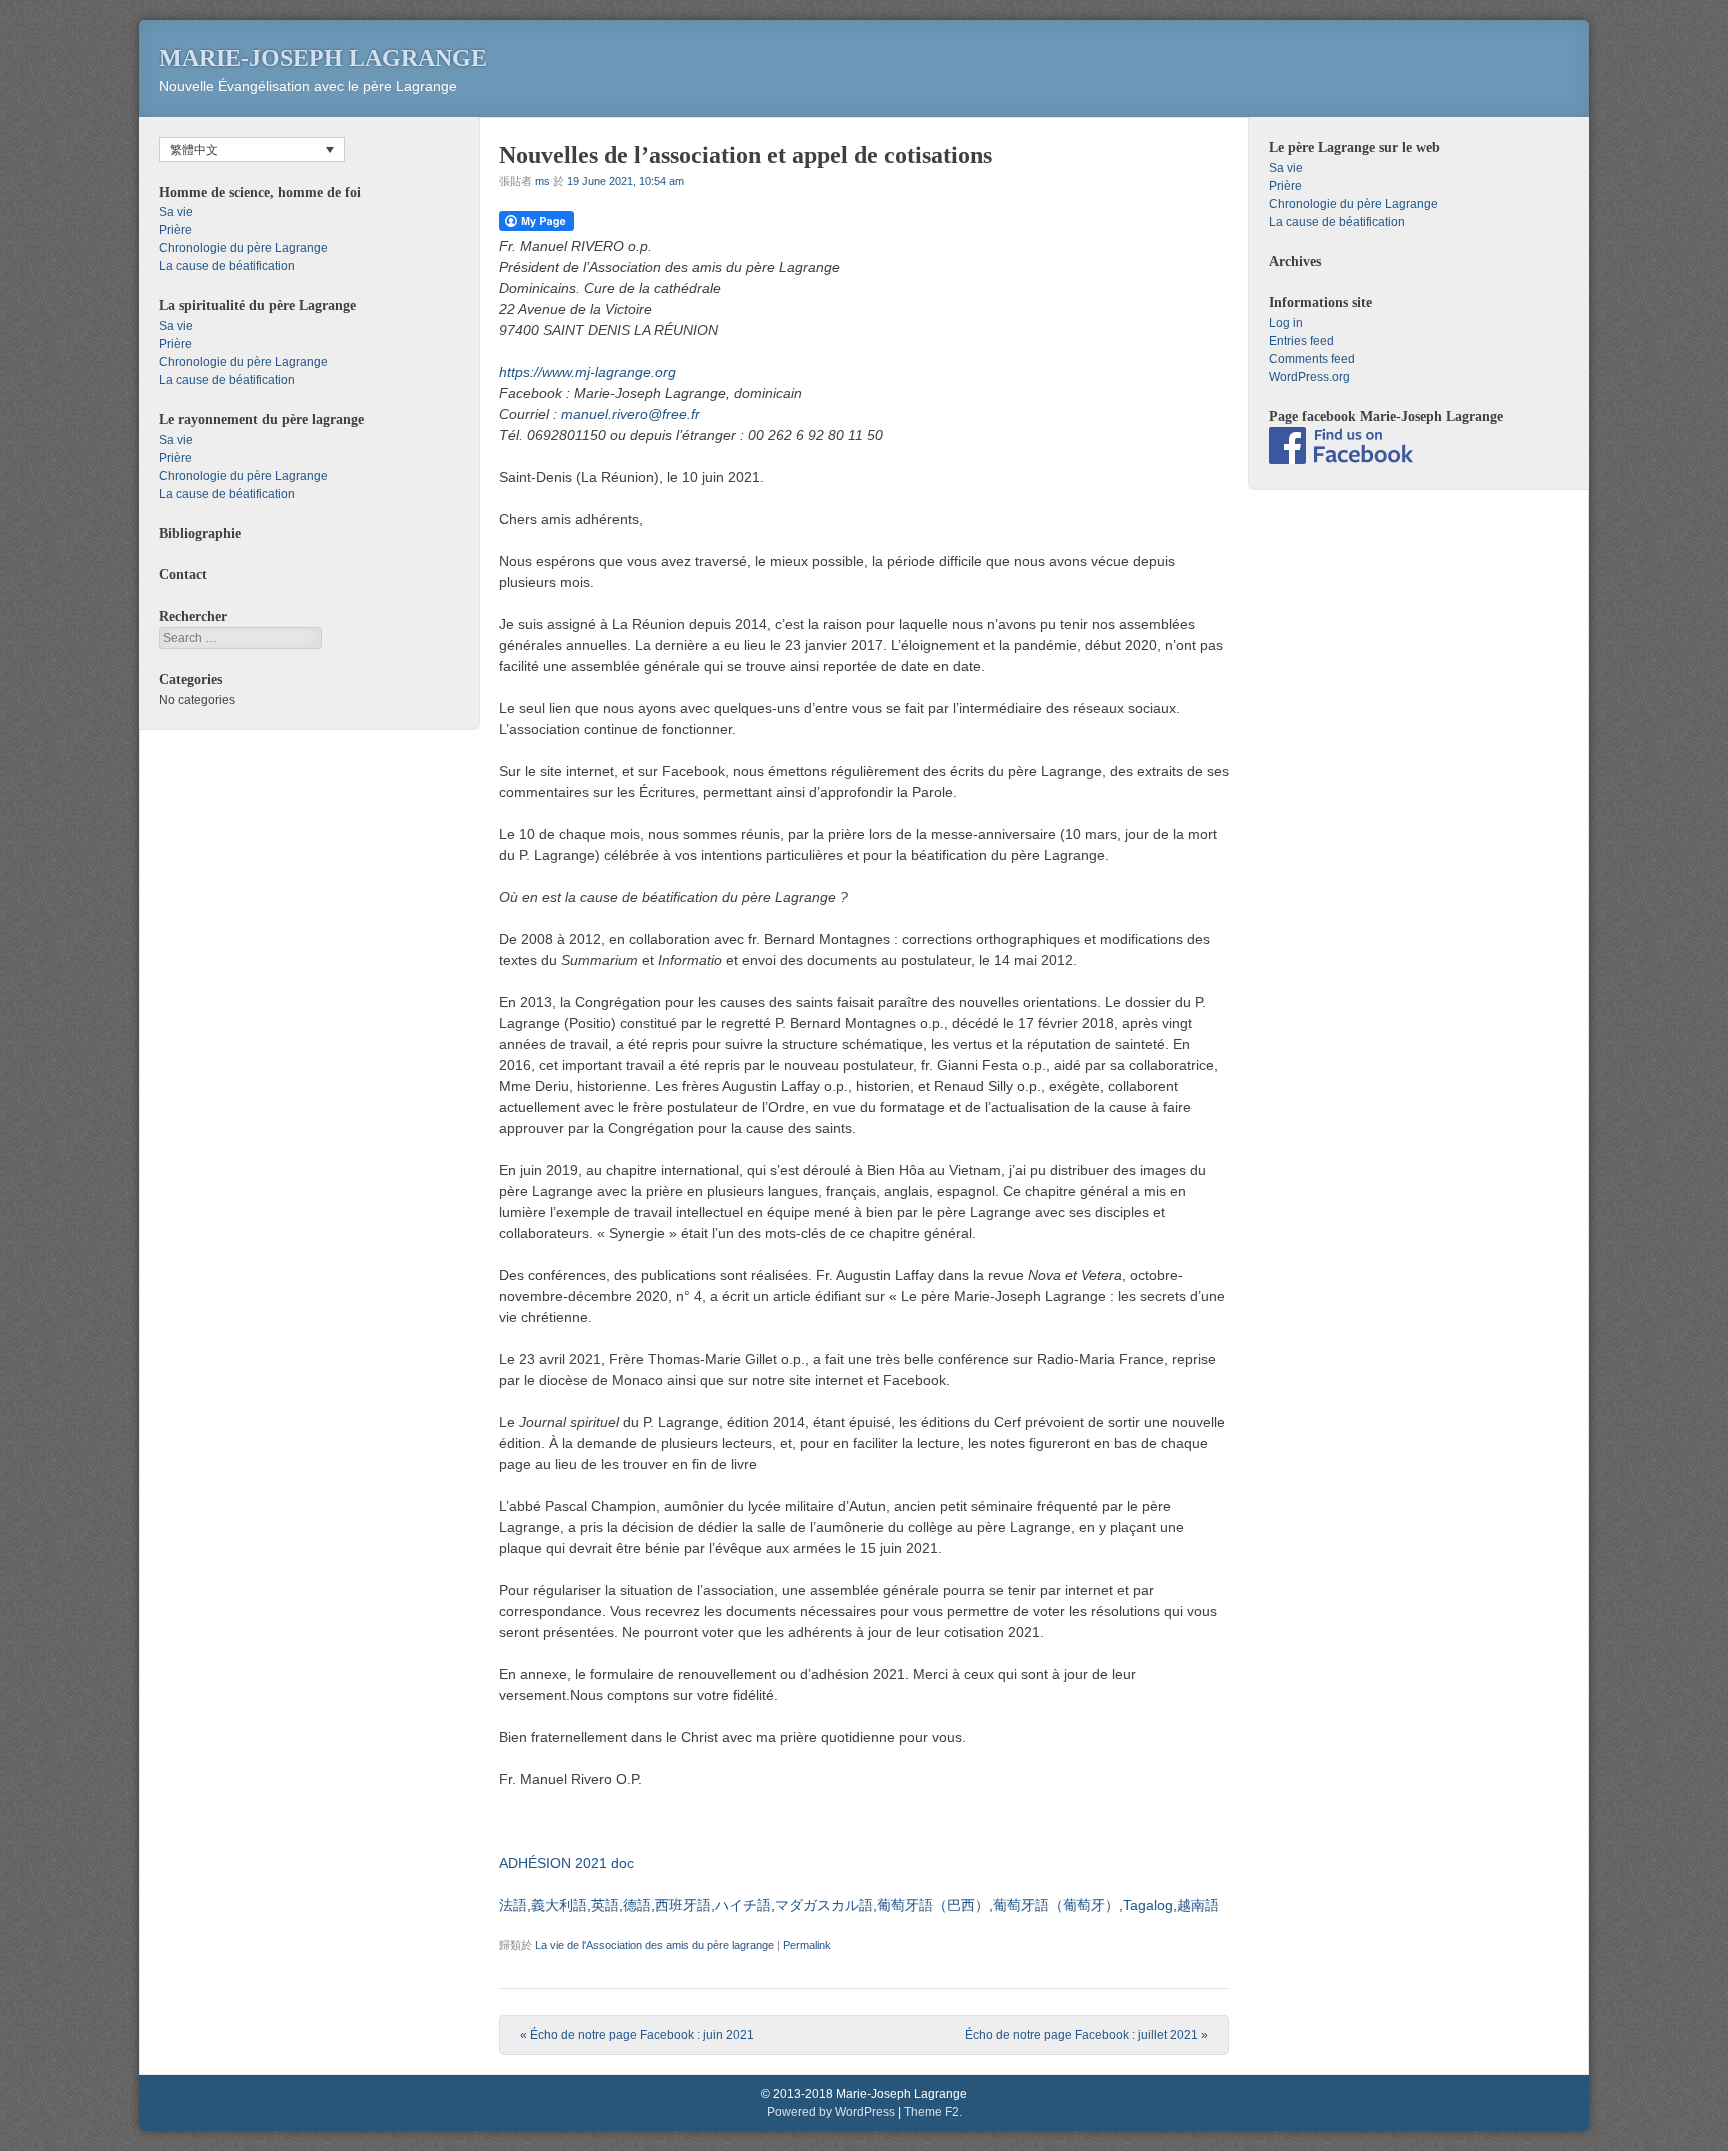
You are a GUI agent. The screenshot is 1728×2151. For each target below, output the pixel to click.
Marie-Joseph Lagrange (323, 58)
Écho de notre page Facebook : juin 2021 (637, 2035)
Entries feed (1301, 341)
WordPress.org (1309, 377)
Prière (175, 230)
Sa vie (176, 212)
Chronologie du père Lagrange (243, 248)
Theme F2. (933, 2112)
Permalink (807, 1945)
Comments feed (1312, 359)
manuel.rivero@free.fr (630, 414)
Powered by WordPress (831, 2112)
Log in (1286, 323)
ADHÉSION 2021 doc (566, 1863)
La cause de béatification (227, 266)
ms (542, 181)
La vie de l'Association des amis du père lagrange (654, 1945)
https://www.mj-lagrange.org (587, 372)
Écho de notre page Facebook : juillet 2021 (1086, 2035)
